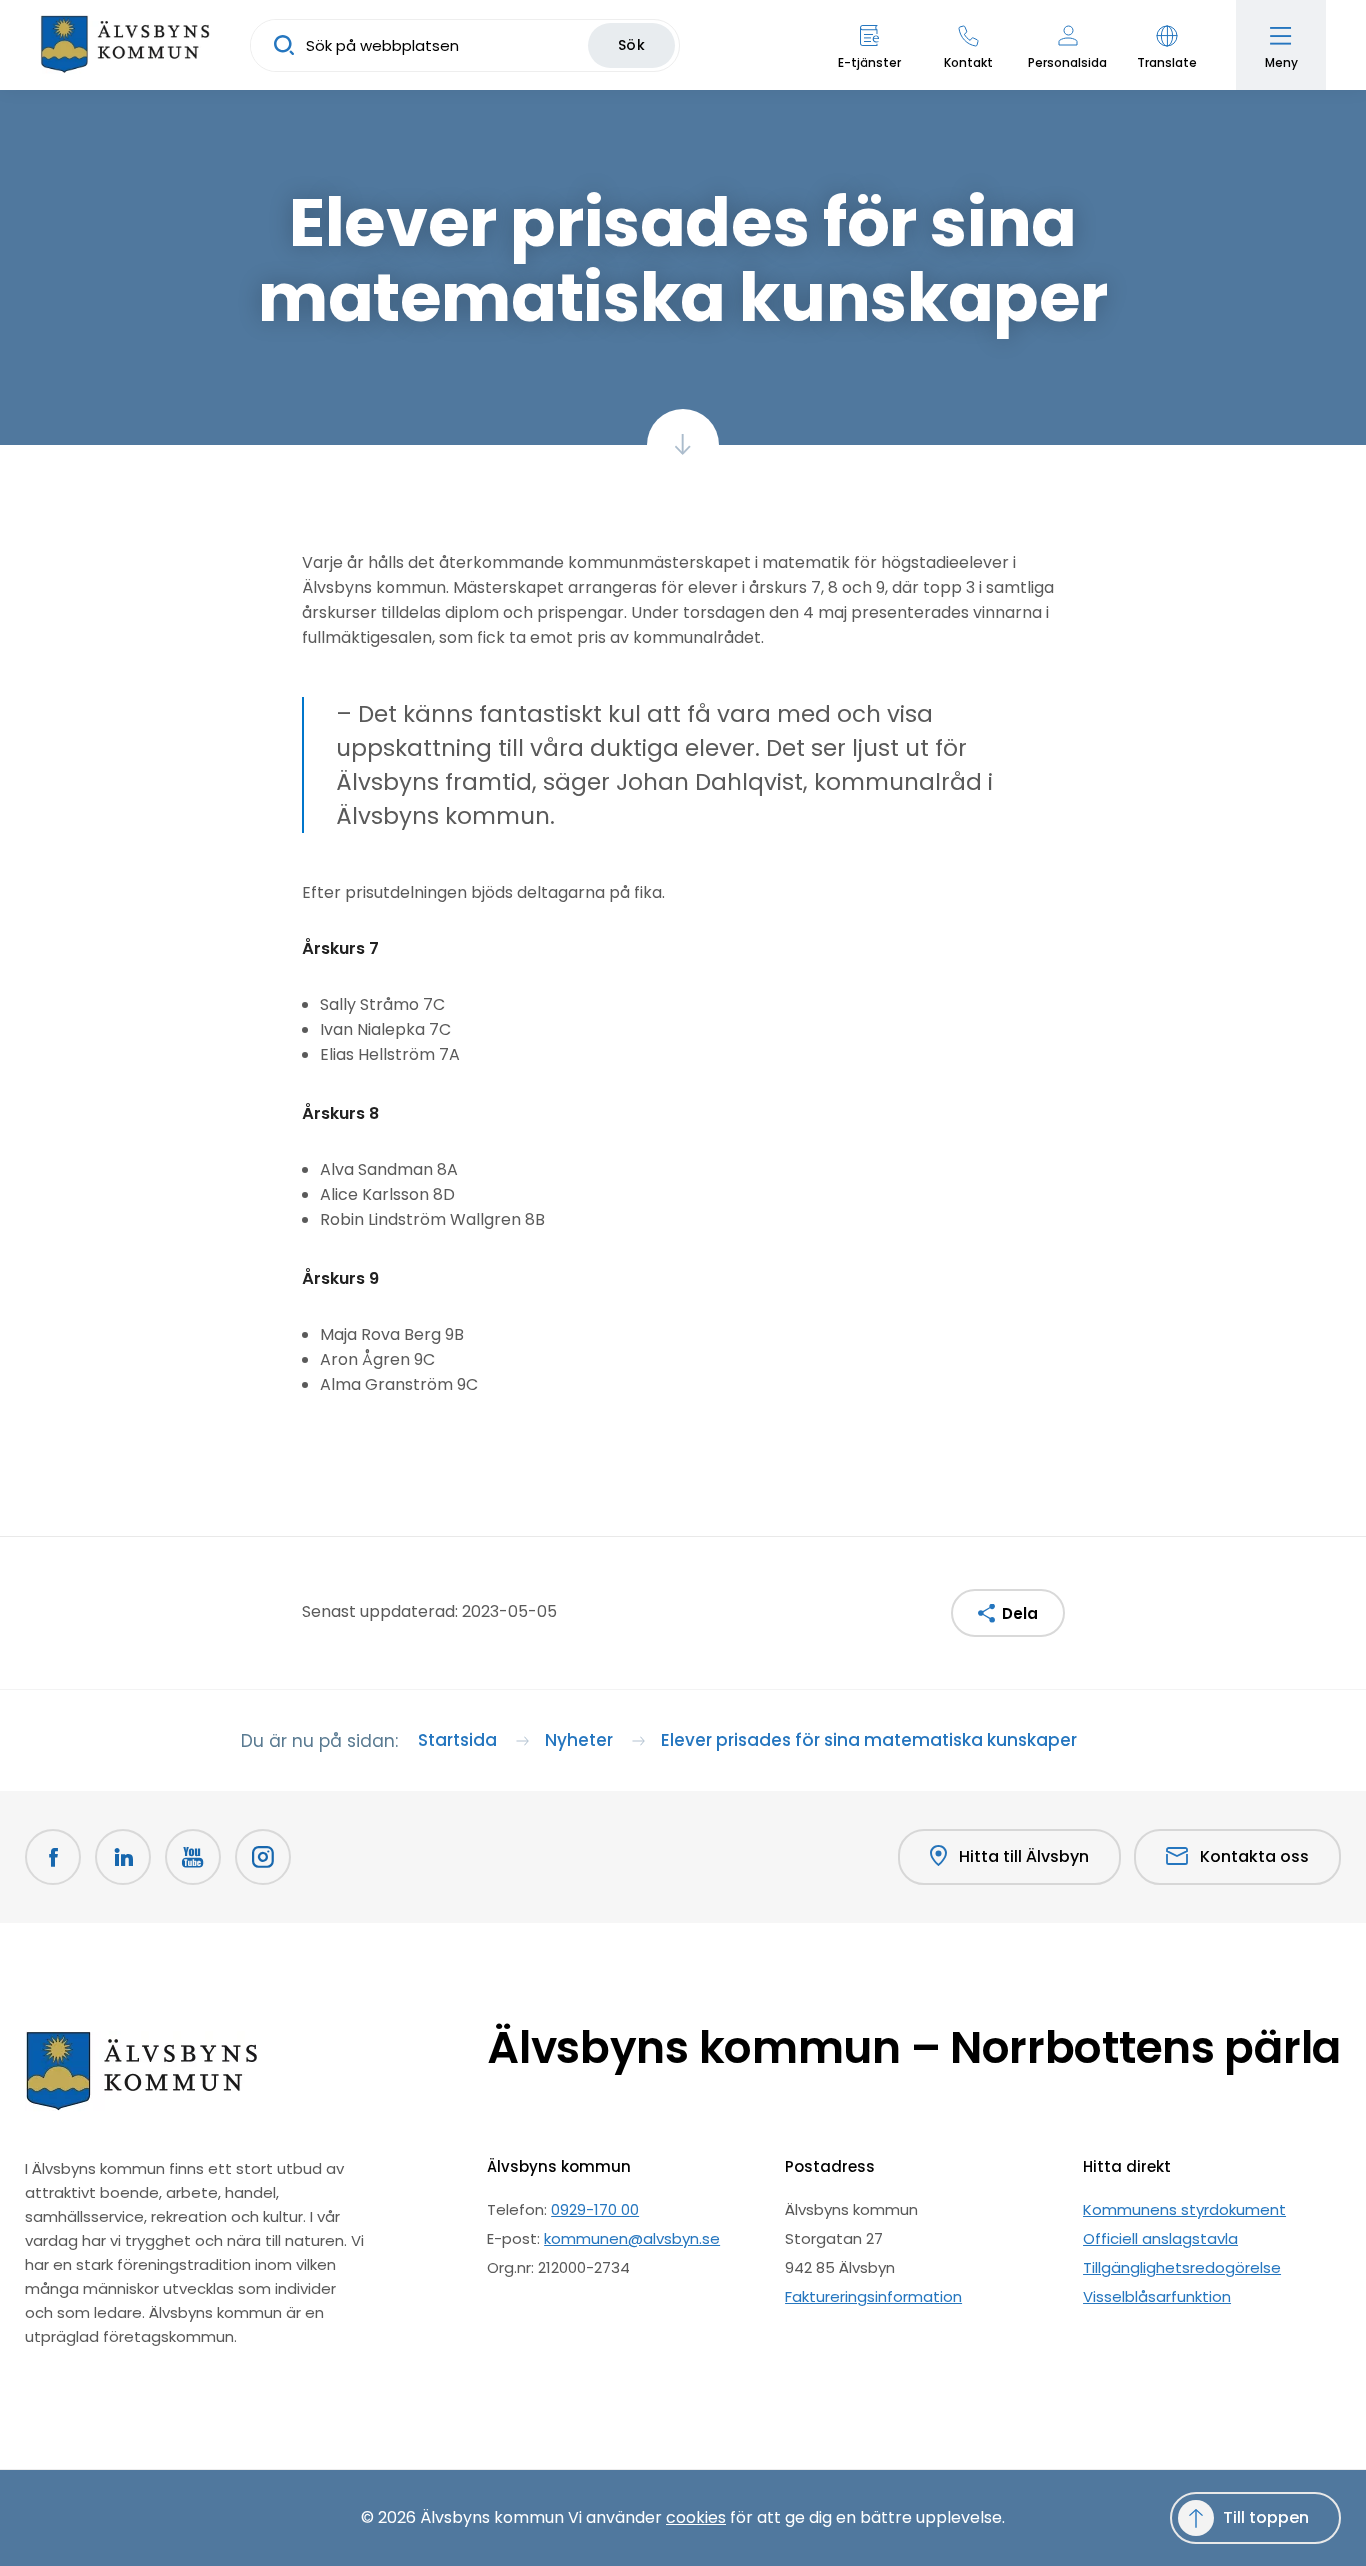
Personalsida (1067, 62)
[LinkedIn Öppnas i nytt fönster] (123, 1857)
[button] (1166, 45)
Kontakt (968, 62)
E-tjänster (869, 62)
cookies (696, 2517)
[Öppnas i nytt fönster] (263, 1857)
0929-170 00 (595, 2209)
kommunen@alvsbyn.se (632, 2238)
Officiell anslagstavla (1160, 2238)
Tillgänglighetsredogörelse (1182, 2267)
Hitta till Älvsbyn (1024, 1856)
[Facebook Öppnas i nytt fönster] (53, 1857)
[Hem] (125, 45)
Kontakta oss (1254, 1856)
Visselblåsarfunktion (1157, 2296)
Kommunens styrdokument (1184, 2209)
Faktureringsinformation (873, 2296)
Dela (1020, 1613)
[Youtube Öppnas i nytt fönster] (193, 1857)
